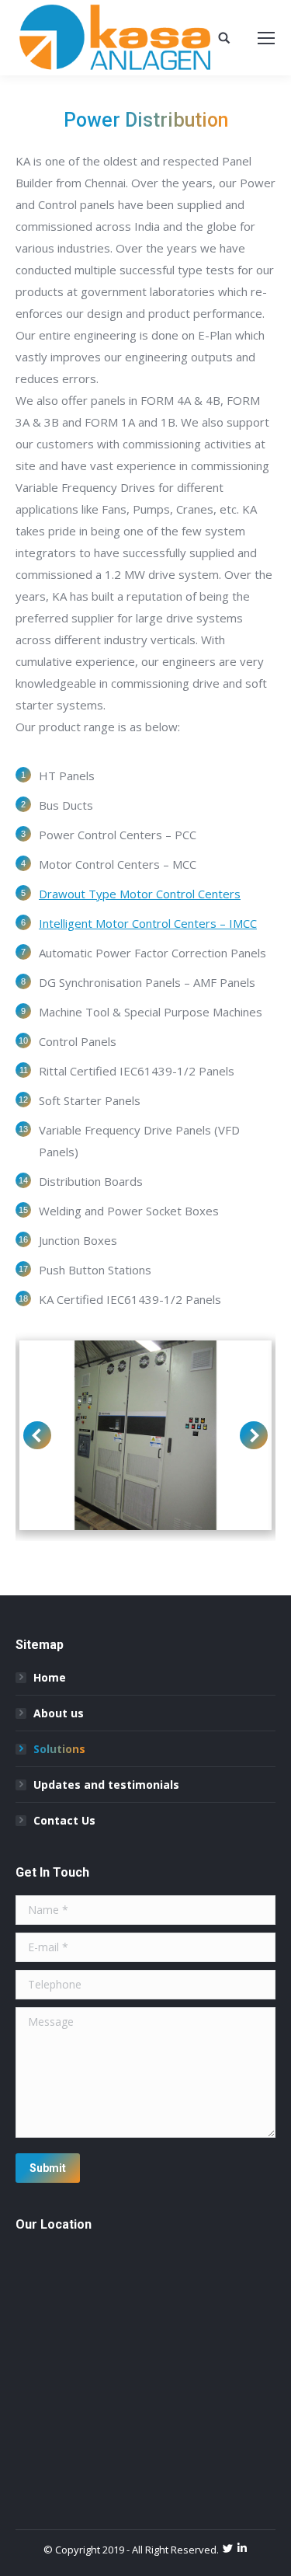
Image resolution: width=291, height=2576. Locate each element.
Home (50, 1677)
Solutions (59, 1749)
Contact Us (64, 1820)
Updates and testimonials (106, 1785)
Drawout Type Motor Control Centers (140, 894)
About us (59, 1713)
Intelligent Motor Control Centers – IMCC (148, 923)
